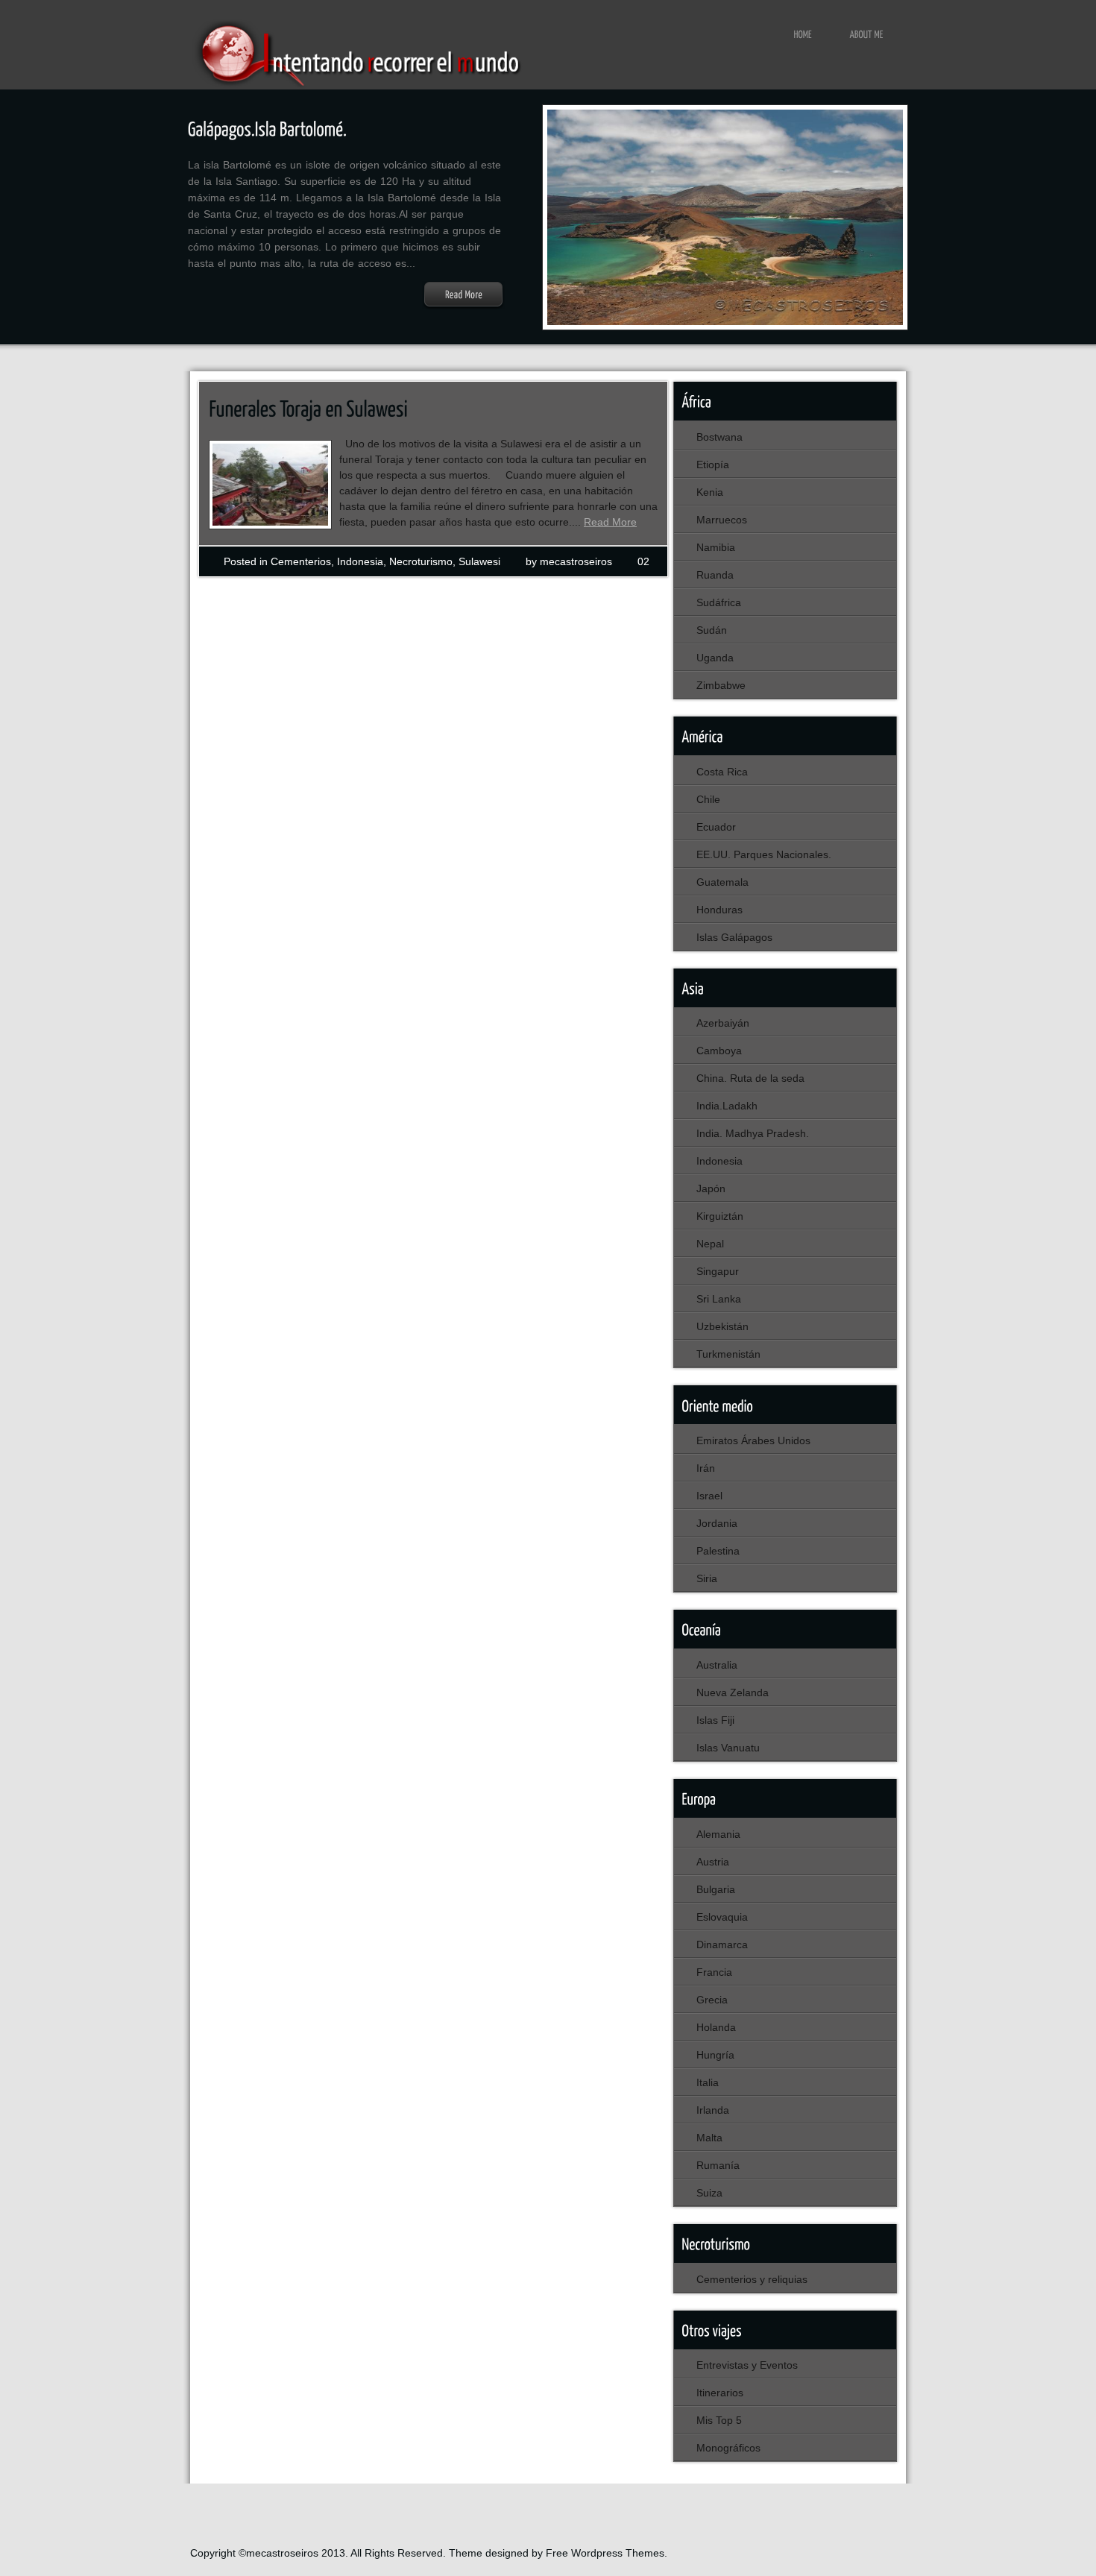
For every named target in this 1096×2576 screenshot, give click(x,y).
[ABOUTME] (867, 34)
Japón (711, 1188)
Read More (610, 522)
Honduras (719, 910)
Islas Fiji (715, 1720)
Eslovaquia (722, 1917)
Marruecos (722, 520)
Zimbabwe (721, 685)
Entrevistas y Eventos (747, 2365)
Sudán (712, 630)
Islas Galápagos (734, 937)
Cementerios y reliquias (752, 2279)
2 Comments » (314, 597)
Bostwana (719, 437)
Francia (714, 1972)
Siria (707, 1578)
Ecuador (716, 827)
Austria (713, 1862)
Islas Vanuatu (728, 1748)
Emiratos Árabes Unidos (753, 1440)
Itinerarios (720, 2393)
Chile (708, 799)
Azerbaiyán (723, 1023)
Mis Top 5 (719, 2420)
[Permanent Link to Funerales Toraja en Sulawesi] (308, 408)
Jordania (717, 1523)
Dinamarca (722, 1944)
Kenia (710, 492)
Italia (708, 2082)
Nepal (710, 1244)
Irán (706, 1468)
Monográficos (728, 2448)
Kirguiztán (720, 1216)
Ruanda (715, 575)
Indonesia (360, 561)
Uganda (715, 658)
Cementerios (301, 561)
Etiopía (713, 465)
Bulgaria (716, 1889)
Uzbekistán (722, 1326)
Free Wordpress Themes (605, 2553)
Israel (709, 1496)
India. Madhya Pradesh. (753, 1133)
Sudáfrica (719, 602)
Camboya (719, 1051)
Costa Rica (722, 772)
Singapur (718, 1271)
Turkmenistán (728, 1354)
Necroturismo (421, 561)
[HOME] (803, 34)
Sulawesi (479, 561)
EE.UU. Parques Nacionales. (764, 854)
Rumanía (718, 2165)
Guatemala (722, 882)
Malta (709, 2138)
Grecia (712, 2000)
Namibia (716, 547)
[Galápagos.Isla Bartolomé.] (268, 128)
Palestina (718, 1551)
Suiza (709, 2193)
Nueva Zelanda (733, 1692)
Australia (717, 1665)
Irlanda (713, 2110)
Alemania (718, 1834)
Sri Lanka (719, 1299)
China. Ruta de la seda (750, 1078)
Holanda (716, 2027)
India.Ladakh (727, 1106)
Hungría (715, 2055)
